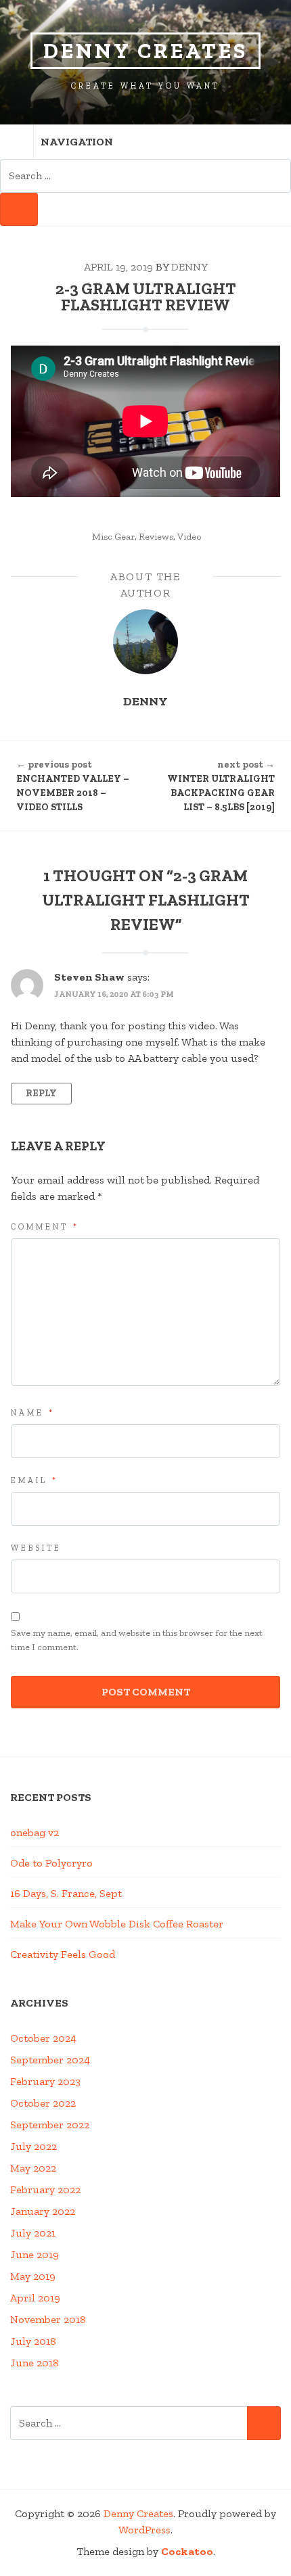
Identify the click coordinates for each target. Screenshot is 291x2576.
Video (189, 537)
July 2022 (33, 2146)
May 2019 (33, 2276)
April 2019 (35, 2298)
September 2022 (50, 2125)
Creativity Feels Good (63, 1954)
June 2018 (35, 2363)
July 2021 (33, 2233)
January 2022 (43, 2211)
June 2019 (35, 2254)
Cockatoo (187, 2551)
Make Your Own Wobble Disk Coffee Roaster (117, 1924)
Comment (45, 1227)
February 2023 (45, 2081)
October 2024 (43, 2038)
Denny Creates (145, 51)
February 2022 (45, 2189)
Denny (189, 267)
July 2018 (33, 2341)
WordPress (144, 2530)
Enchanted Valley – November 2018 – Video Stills (73, 786)
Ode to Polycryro (51, 1863)
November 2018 (48, 2319)
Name (33, 1413)
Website (36, 1548)
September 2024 (50, 2060)
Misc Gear (113, 537)
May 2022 (33, 2168)
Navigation (77, 142)
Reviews (156, 537)
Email (35, 1480)
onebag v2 (35, 1832)
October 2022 (43, 2103)
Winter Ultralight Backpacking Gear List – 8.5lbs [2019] (221, 786)
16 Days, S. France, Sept (66, 1893)
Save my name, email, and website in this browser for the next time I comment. (137, 1640)
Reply (41, 1093)
